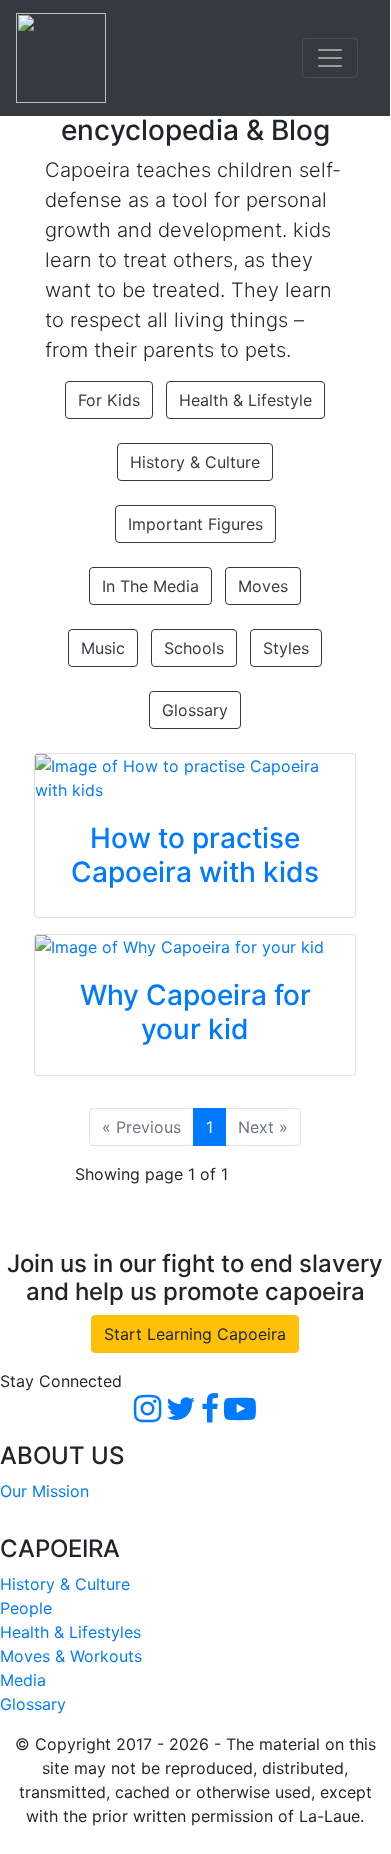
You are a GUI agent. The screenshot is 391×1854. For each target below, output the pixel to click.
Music (103, 648)
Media (23, 1680)
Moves (263, 586)
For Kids (109, 400)
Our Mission (44, 1491)
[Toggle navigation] (330, 58)
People (26, 1608)
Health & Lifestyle (245, 400)
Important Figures (195, 524)
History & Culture (195, 462)
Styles (286, 648)
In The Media (150, 586)
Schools (194, 648)
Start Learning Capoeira (195, 1334)
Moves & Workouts (71, 1656)
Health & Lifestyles (70, 1632)
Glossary (195, 710)
